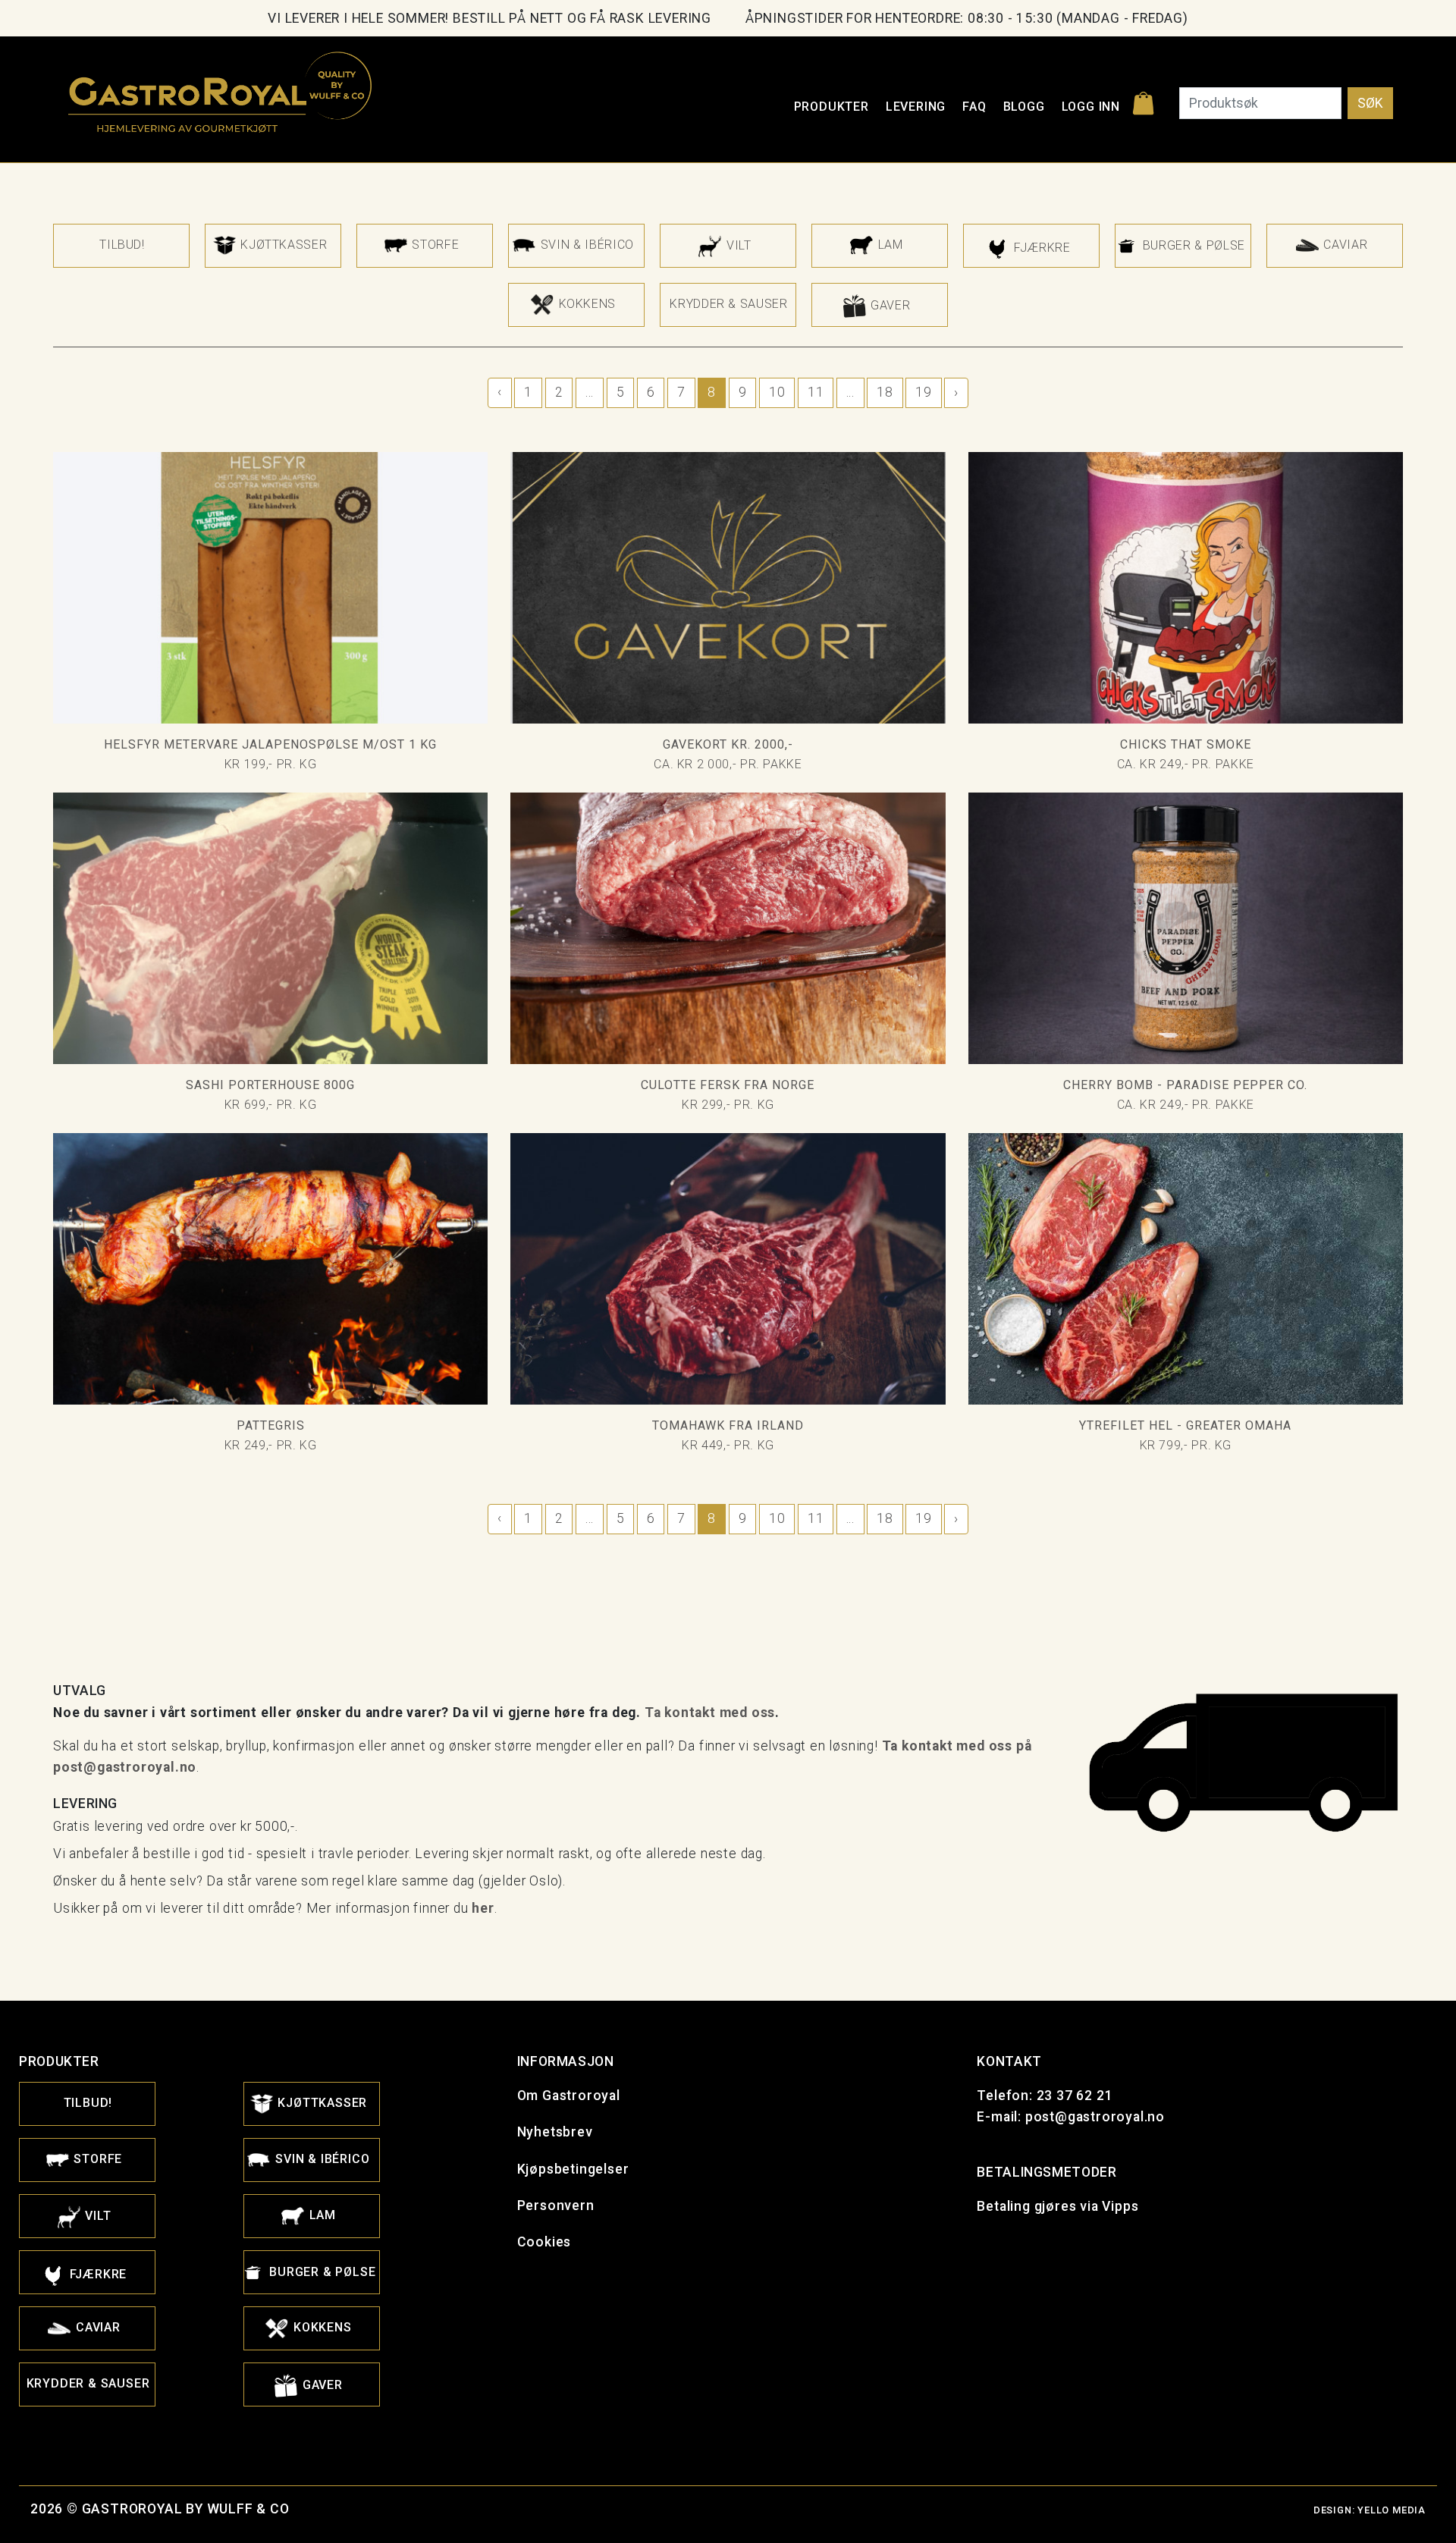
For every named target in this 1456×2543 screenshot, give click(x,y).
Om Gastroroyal (569, 2096)
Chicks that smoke (1186, 744)
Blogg (1024, 107)
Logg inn (1091, 107)
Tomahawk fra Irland (728, 1425)
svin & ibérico (585, 245)
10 (777, 392)
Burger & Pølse (1192, 245)
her (483, 1908)
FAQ (974, 107)
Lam (889, 245)
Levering (916, 107)
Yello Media (1392, 2510)
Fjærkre (1040, 248)
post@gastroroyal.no (1095, 2117)
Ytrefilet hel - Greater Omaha (1185, 1425)
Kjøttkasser (282, 245)
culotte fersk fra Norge (728, 1085)
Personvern (556, 2206)
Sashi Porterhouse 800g (270, 1085)
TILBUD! (122, 245)
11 (816, 392)
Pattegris (271, 1425)
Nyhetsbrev (555, 2132)
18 (885, 392)
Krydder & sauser (728, 304)
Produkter (832, 107)
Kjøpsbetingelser (573, 2169)
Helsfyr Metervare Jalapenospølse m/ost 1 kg (270, 744)
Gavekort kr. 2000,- (728, 744)
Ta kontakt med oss (710, 1713)
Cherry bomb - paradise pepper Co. (1185, 1085)
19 (923, 392)
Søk (1370, 103)
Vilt (737, 245)
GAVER (889, 305)
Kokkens (585, 304)
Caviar (1344, 245)
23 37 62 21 (1075, 2096)
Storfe (434, 245)
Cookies (544, 2242)
